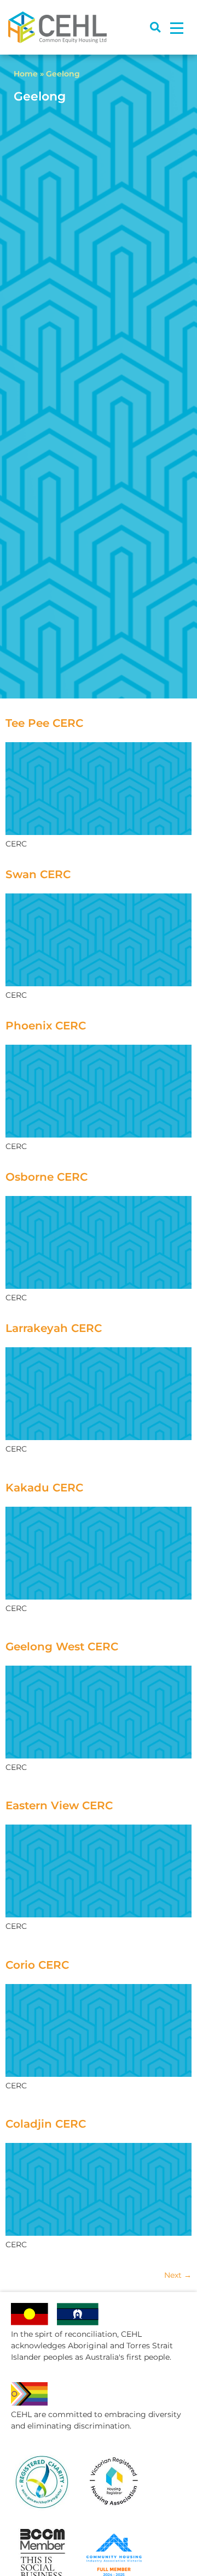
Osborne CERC (47, 1177)
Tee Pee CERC (44, 723)
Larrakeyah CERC (54, 1328)
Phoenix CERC (46, 1026)
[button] (155, 28)
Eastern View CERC (59, 1805)
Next (178, 2275)
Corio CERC (37, 1965)
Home (26, 74)
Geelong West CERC (62, 1647)
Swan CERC (38, 874)
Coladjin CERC (46, 2124)
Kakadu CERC (44, 1488)
